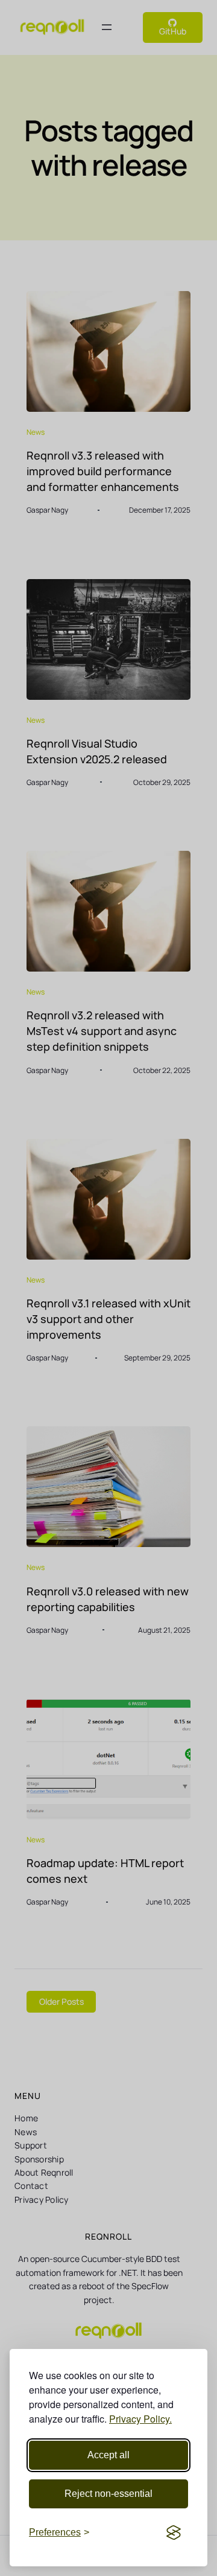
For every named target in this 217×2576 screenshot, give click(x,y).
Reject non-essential (108, 2494)
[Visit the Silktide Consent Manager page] (174, 2533)
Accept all (108, 2455)
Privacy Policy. (140, 2419)
